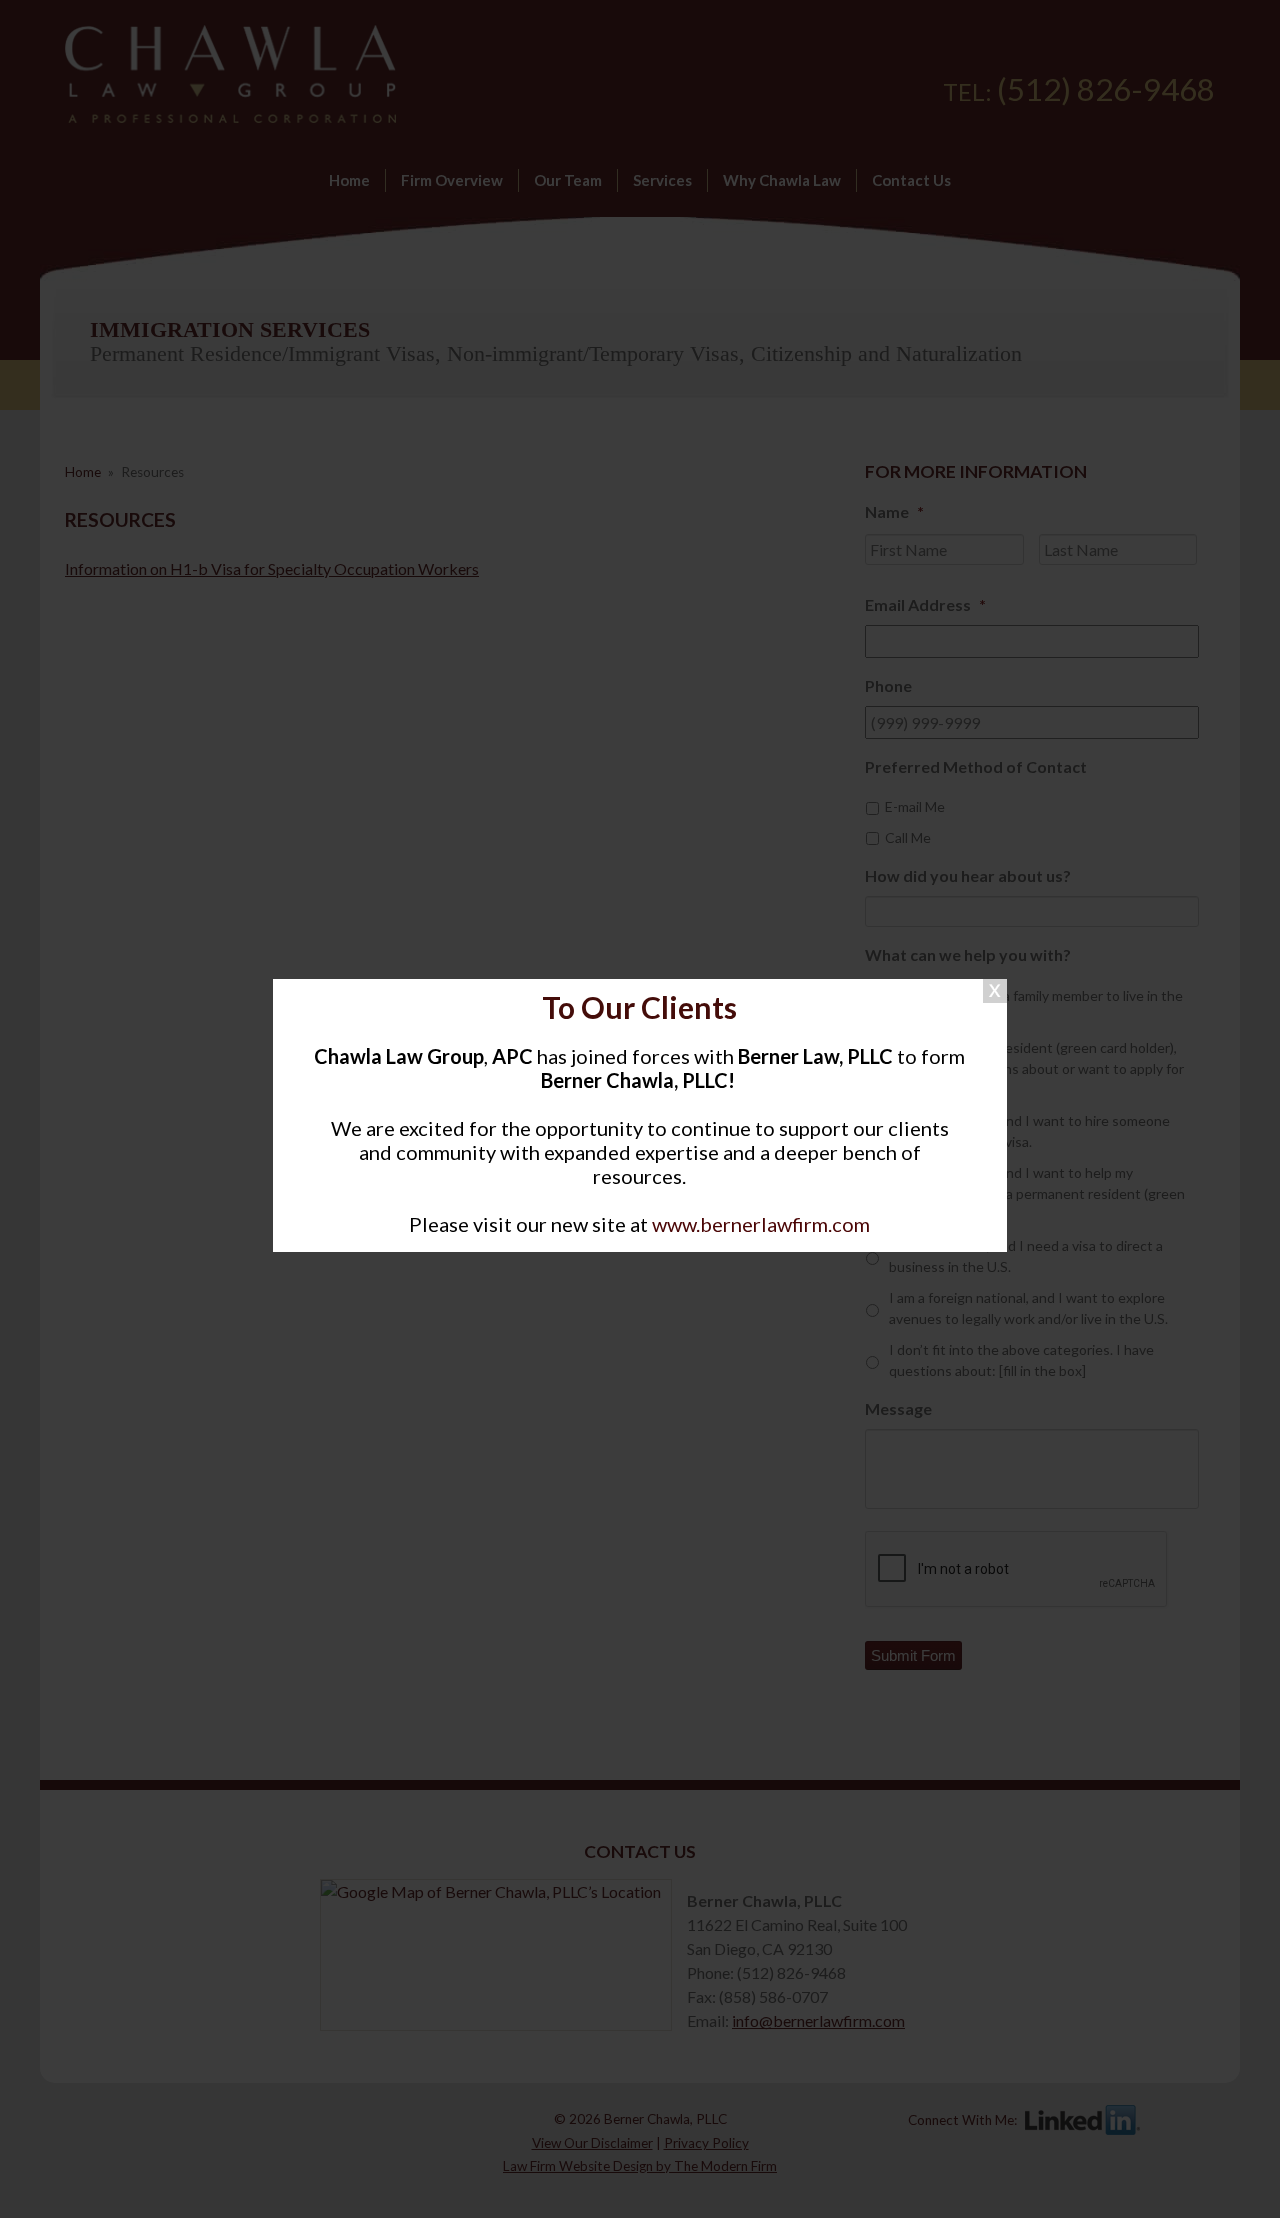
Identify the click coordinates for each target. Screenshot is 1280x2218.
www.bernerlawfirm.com (761, 1224)
